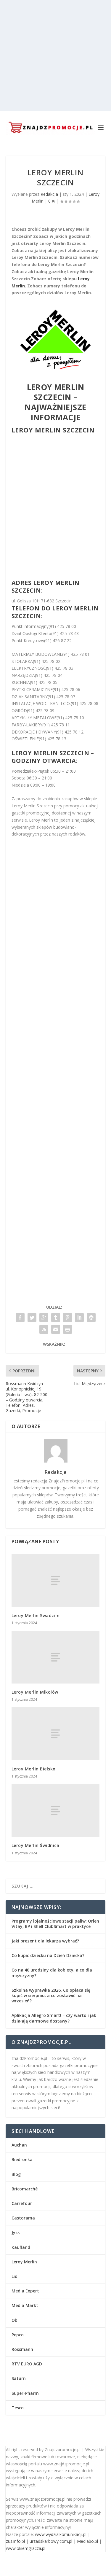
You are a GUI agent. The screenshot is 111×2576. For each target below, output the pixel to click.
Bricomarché (25, 2189)
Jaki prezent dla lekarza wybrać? (45, 1941)
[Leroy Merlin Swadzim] (56, 1580)
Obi (15, 2320)
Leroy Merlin (24, 2262)
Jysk (16, 2232)
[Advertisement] (55, 56)
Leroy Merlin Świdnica (36, 1845)
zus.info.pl (15, 2541)
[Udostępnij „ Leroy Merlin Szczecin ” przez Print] (67, 1329)
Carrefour (22, 2203)
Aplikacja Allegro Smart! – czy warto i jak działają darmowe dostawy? (54, 2018)
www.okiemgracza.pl (26, 2548)
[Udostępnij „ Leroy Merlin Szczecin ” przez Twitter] (32, 1318)
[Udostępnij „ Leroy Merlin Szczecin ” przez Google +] (44, 1318)
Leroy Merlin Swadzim (36, 1615)
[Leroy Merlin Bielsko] (56, 1734)
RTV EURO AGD (27, 2364)
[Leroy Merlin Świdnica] (56, 1810)
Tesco (18, 2408)
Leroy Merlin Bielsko (34, 1769)
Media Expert (25, 2291)
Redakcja (49, 194)
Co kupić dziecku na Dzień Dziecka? (48, 1955)
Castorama (23, 2218)
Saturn (19, 2378)
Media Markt (25, 2305)
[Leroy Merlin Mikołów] (56, 1657)
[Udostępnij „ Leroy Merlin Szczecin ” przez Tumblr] (56, 1318)
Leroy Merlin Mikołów (35, 1692)
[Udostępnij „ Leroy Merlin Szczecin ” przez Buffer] (91, 1318)
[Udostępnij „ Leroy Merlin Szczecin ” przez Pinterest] (67, 1318)
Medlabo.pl (87, 2541)
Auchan (19, 2145)
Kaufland (21, 2247)
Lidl (15, 2276)
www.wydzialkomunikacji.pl (61, 2534)
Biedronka (22, 2159)
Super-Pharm (25, 2393)
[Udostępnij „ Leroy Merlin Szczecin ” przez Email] (56, 1329)
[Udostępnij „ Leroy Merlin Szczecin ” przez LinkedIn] (79, 1318)
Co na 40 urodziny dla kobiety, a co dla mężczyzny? (52, 1973)
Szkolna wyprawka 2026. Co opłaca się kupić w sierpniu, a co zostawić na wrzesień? (51, 1995)
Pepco (18, 2335)
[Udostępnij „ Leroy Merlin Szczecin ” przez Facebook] (20, 1318)
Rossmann (22, 2349)
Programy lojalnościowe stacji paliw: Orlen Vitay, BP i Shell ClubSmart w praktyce (55, 1924)
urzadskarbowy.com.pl (51, 2541)
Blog (16, 2174)
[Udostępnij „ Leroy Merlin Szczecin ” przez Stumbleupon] (44, 1329)
